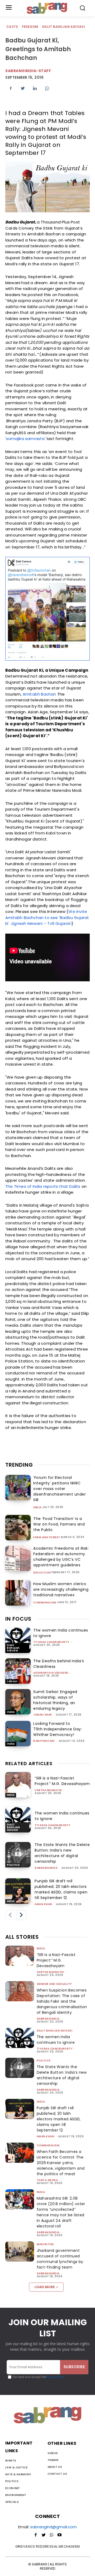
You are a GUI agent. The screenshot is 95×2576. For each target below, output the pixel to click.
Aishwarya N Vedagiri (51, 1673)
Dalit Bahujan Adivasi (64, 27)
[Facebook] (11, 88)
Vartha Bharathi (48, 1790)
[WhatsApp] (47, 88)
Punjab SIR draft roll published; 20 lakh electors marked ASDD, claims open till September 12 (61, 1889)
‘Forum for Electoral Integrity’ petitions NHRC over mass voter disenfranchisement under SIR (60, 1489)
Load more (45, 2287)
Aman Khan (43, 1904)
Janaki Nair (43, 1715)
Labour (12, 1681)
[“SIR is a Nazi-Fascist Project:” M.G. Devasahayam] (18, 1785)
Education (42, 1573)
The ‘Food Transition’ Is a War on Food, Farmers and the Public (59, 1524)
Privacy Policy (55, 2377)
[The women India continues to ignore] (18, 1640)
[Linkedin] (35, 88)
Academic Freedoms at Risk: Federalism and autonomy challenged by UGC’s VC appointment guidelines (61, 1557)
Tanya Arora (47, 2180)
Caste (12, 27)
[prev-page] (10, 1915)
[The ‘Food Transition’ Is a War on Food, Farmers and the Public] (18, 1528)
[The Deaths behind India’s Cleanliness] (18, 1671)
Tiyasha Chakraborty (51, 1642)
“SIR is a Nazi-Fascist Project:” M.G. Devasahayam (62, 1781)
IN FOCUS (18, 1619)
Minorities (45, 2244)
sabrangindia (46, 1868)
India (37, 1507)
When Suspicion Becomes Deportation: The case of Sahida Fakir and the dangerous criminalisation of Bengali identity (62, 2001)
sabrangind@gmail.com (53, 2527)
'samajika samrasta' (25, 439)
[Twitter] (23, 88)
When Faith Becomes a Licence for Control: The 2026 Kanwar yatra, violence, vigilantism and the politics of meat (61, 2163)
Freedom (30, 27)
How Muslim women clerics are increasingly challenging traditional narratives (61, 1589)
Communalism (45, 1603)
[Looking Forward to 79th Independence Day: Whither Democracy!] (18, 1734)
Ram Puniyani (44, 1741)
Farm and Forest (47, 1537)
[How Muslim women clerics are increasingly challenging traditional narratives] (18, 1593)
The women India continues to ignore (56, 2040)
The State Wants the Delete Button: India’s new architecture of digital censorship (62, 1853)
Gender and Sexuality (54, 1984)
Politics (13, 1865)
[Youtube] (59, 2535)
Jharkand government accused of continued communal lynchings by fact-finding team (60, 2259)
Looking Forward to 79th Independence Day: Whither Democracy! (58, 1729)
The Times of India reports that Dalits (43, 1186)
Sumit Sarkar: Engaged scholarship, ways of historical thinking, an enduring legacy (55, 1700)
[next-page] (21, 1915)
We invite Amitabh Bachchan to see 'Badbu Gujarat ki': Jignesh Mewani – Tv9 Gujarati (47, 917)
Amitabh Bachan (39, 694)
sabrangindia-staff (28, 71)
